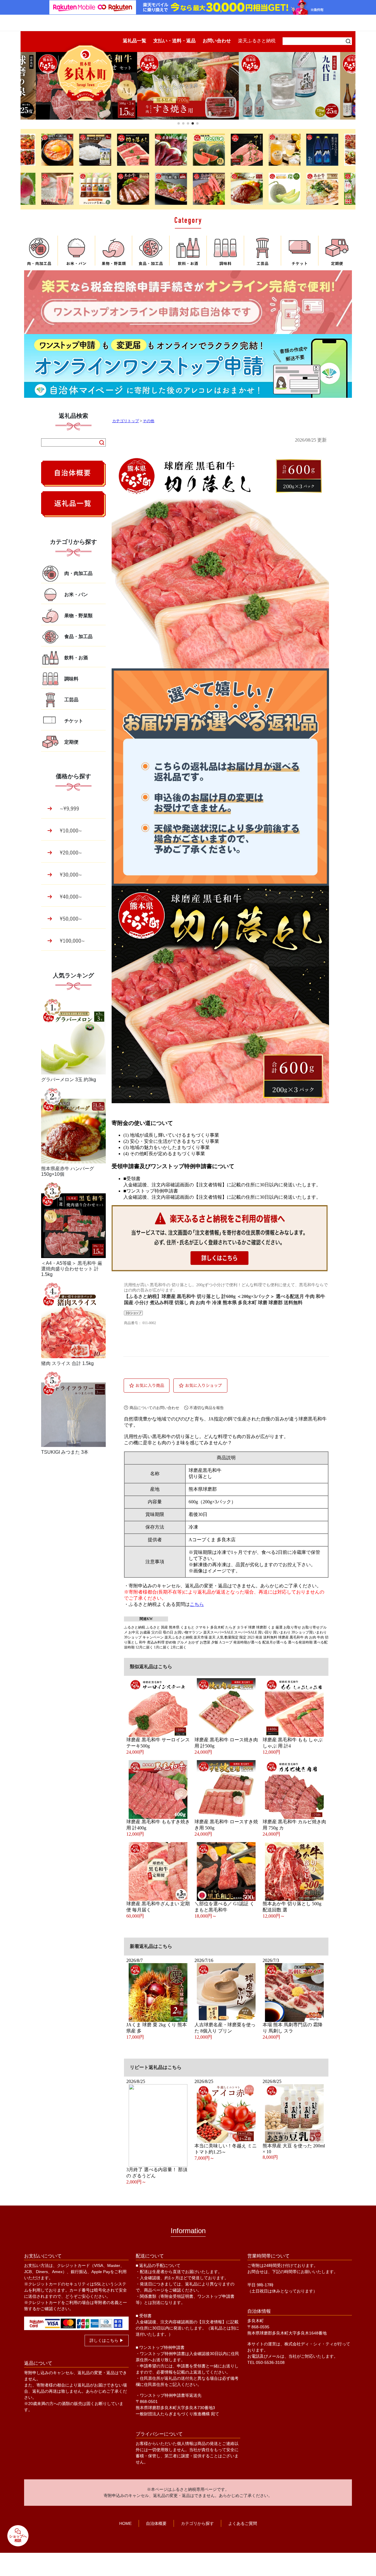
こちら (197, 1604)
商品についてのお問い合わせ (154, 1408)
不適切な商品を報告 (207, 1408)
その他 (148, 421)
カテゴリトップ (126, 421)
